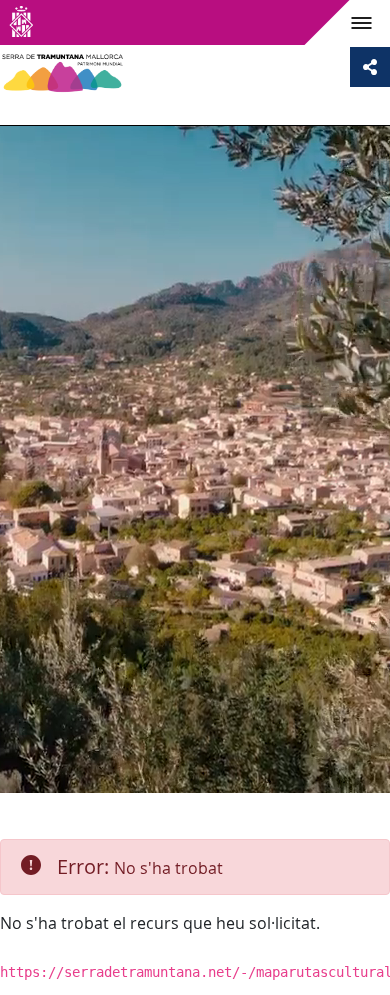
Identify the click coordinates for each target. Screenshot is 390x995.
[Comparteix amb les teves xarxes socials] (370, 67)
